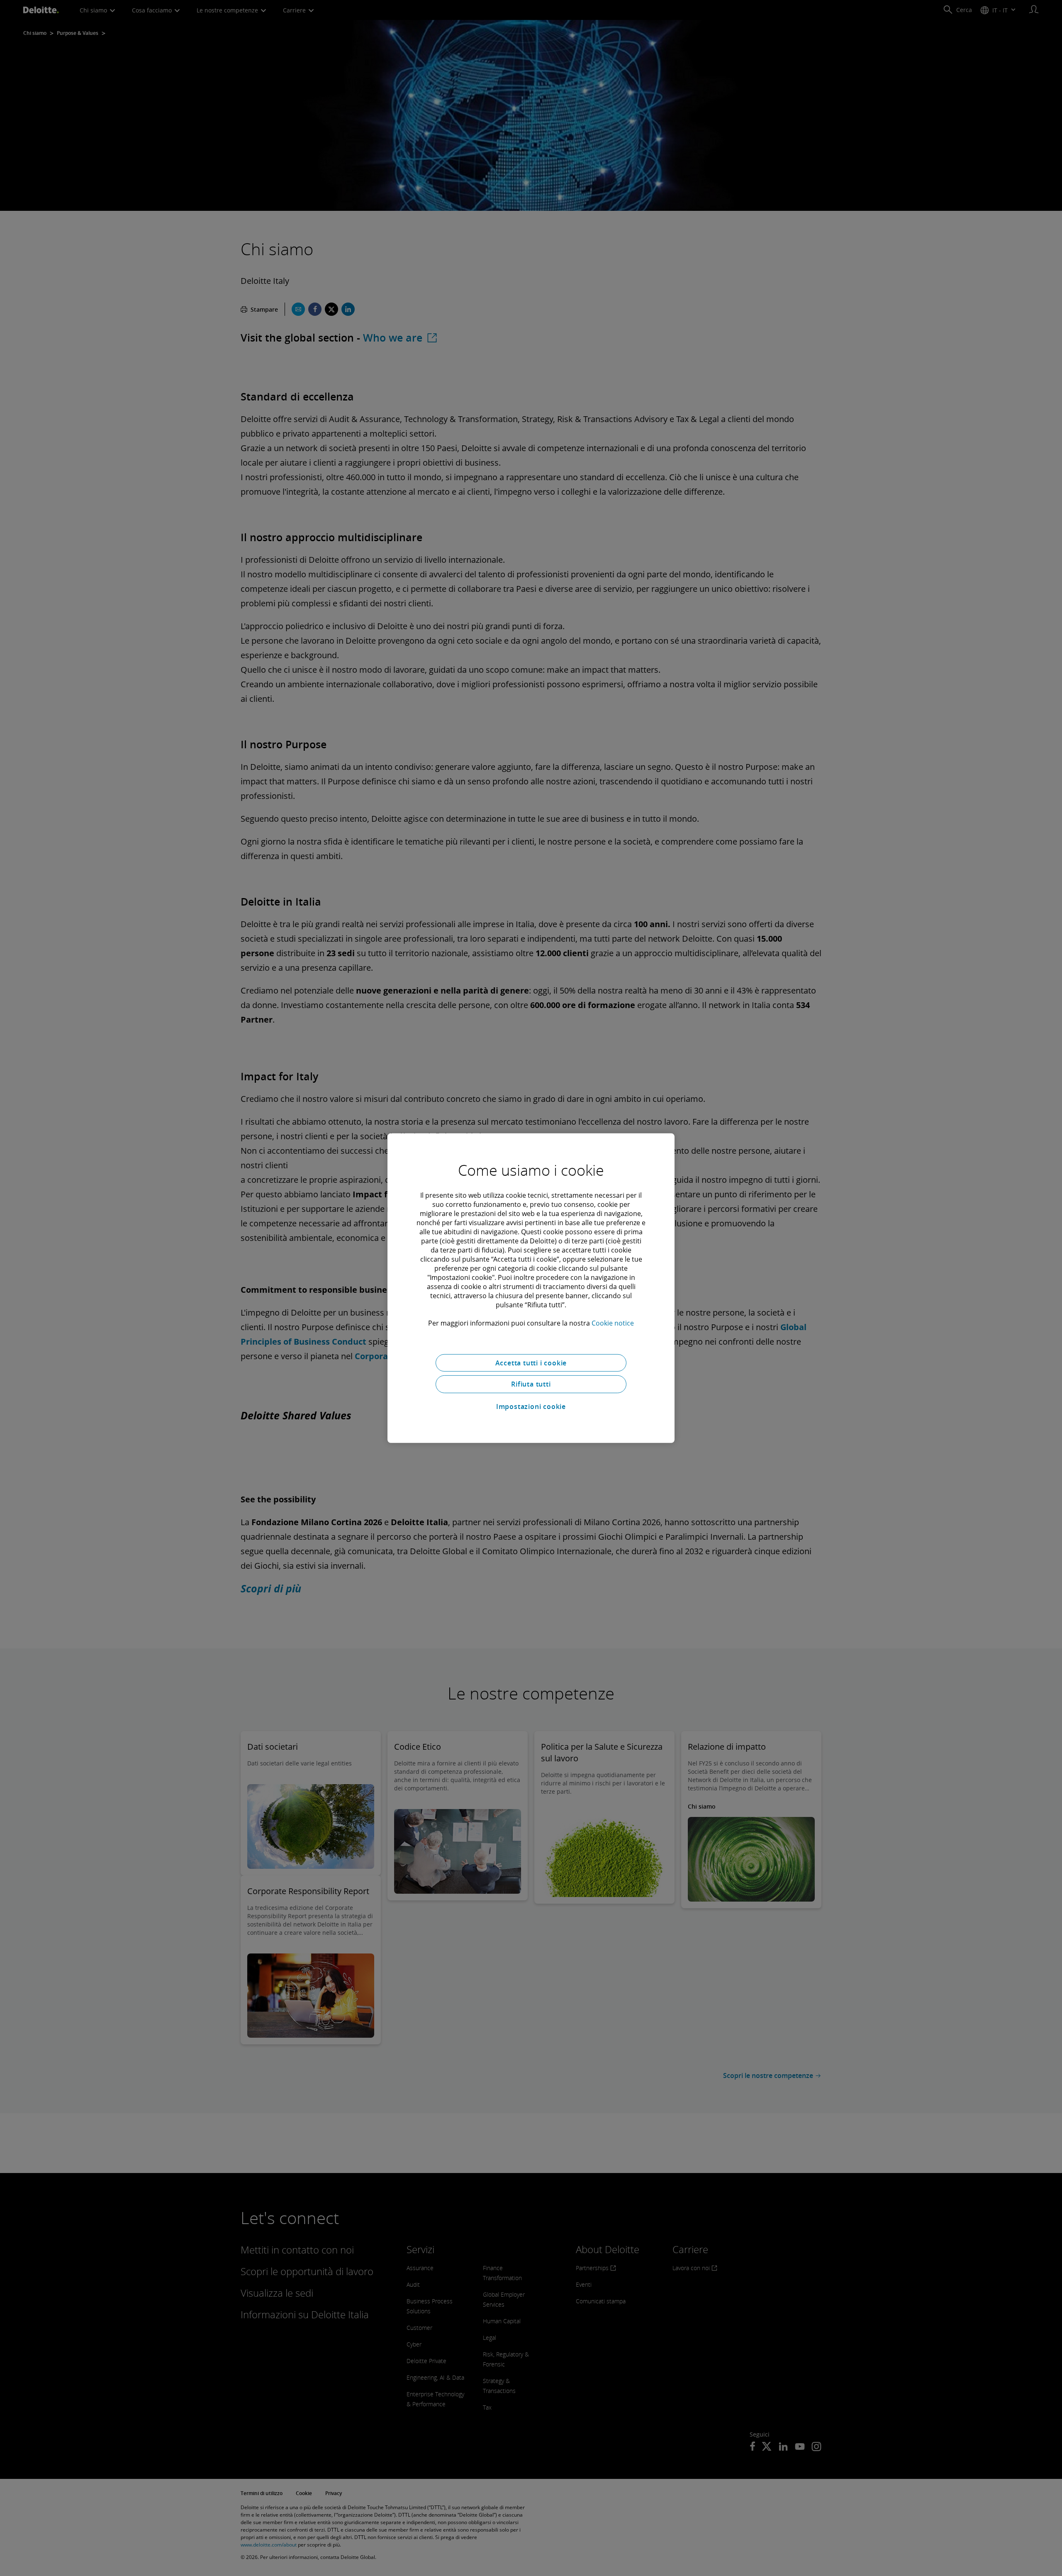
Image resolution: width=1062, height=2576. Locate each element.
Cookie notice (613, 1323)
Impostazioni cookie (531, 1406)
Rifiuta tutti (531, 1384)
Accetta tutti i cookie (531, 1362)
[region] (531, 1288)
